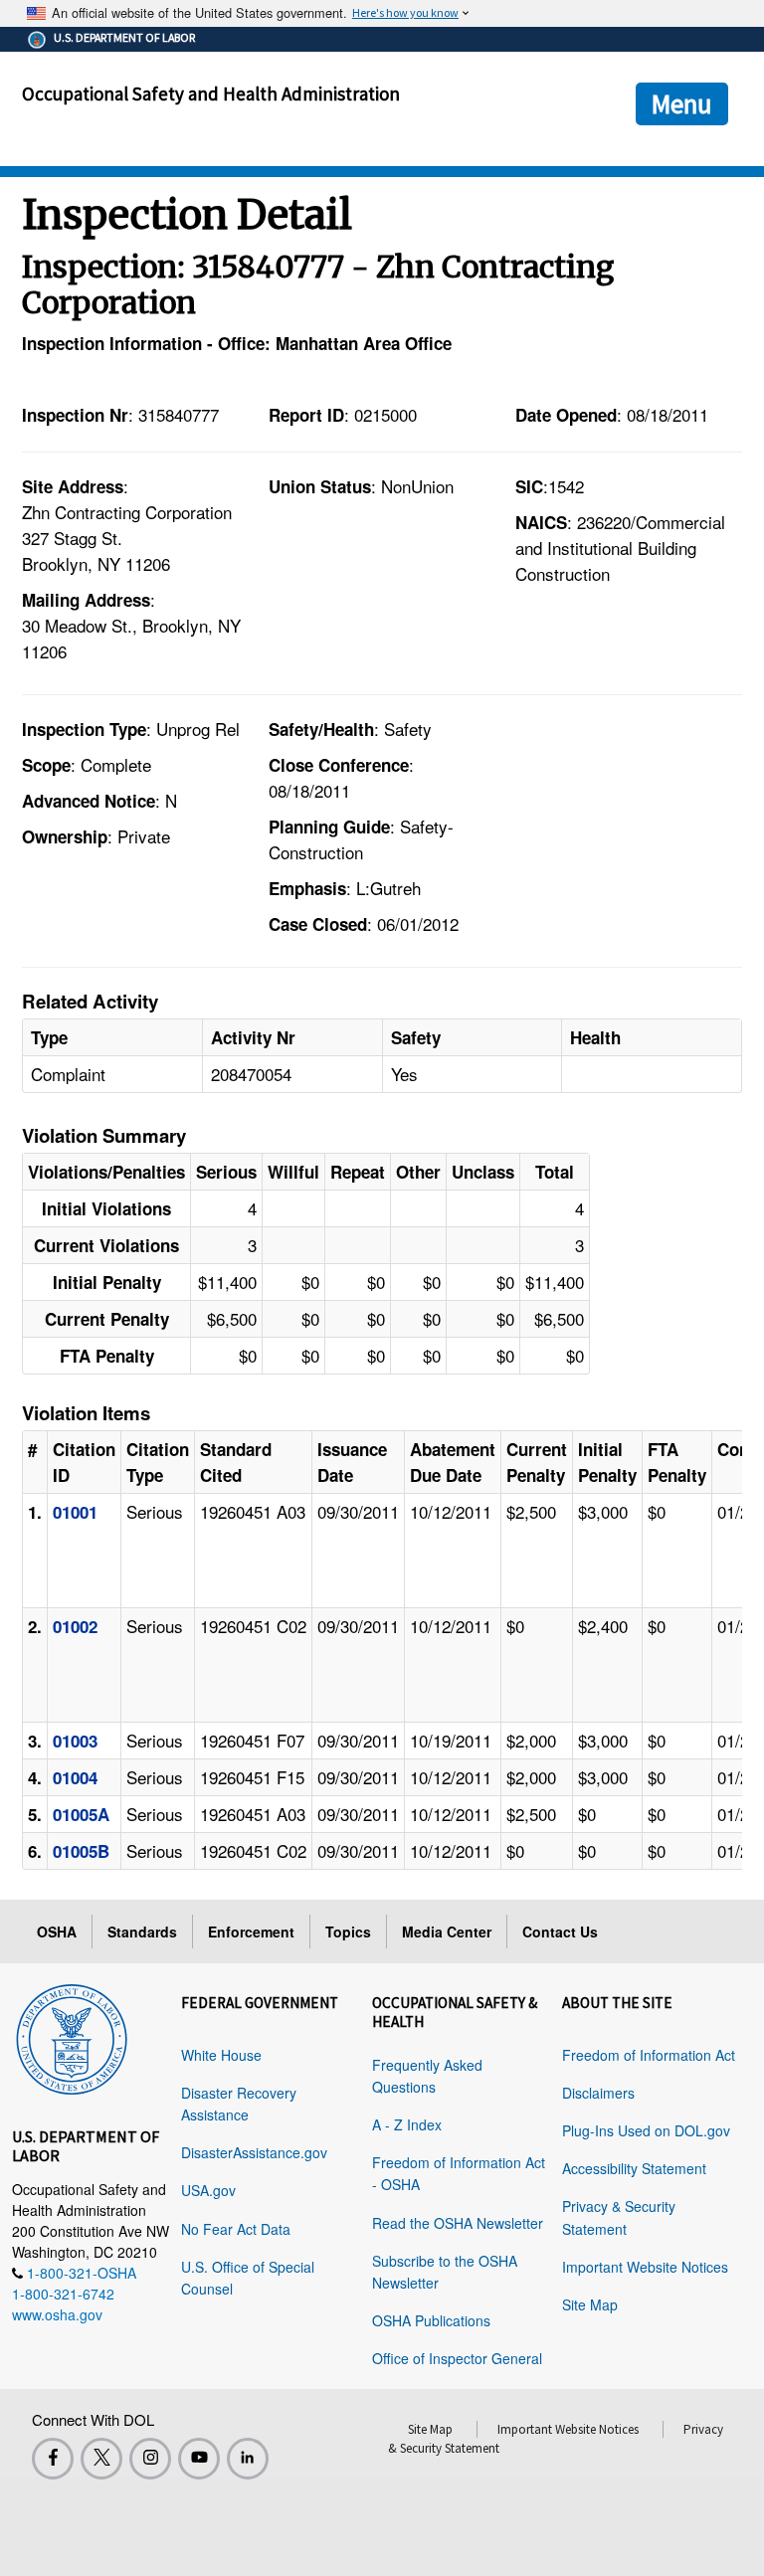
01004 (75, 1777)
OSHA (57, 1932)
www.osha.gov (57, 2314)
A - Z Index (407, 2124)
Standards (142, 1932)
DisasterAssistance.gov (254, 2152)
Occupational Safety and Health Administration (211, 93)
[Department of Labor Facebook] (53, 2459)
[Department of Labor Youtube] (199, 2459)
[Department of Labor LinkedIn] (248, 2459)
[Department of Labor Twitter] (101, 2459)
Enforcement (251, 1932)
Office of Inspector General (457, 2358)
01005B (81, 1851)
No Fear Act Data (236, 2229)
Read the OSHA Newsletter (458, 2223)
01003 (75, 1741)
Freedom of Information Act (649, 2055)
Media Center (447, 1932)
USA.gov (208, 2190)
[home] (72, 2036)
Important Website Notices (645, 2267)
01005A (81, 1814)
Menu (682, 103)
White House (221, 2055)
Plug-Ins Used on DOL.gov (646, 2130)
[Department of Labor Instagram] (150, 2459)
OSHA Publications (431, 2320)
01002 (75, 1626)
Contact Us (560, 1932)
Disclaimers (598, 2093)
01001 (75, 1512)
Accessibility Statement (634, 2168)
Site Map (590, 2304)
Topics (348, 1932)
